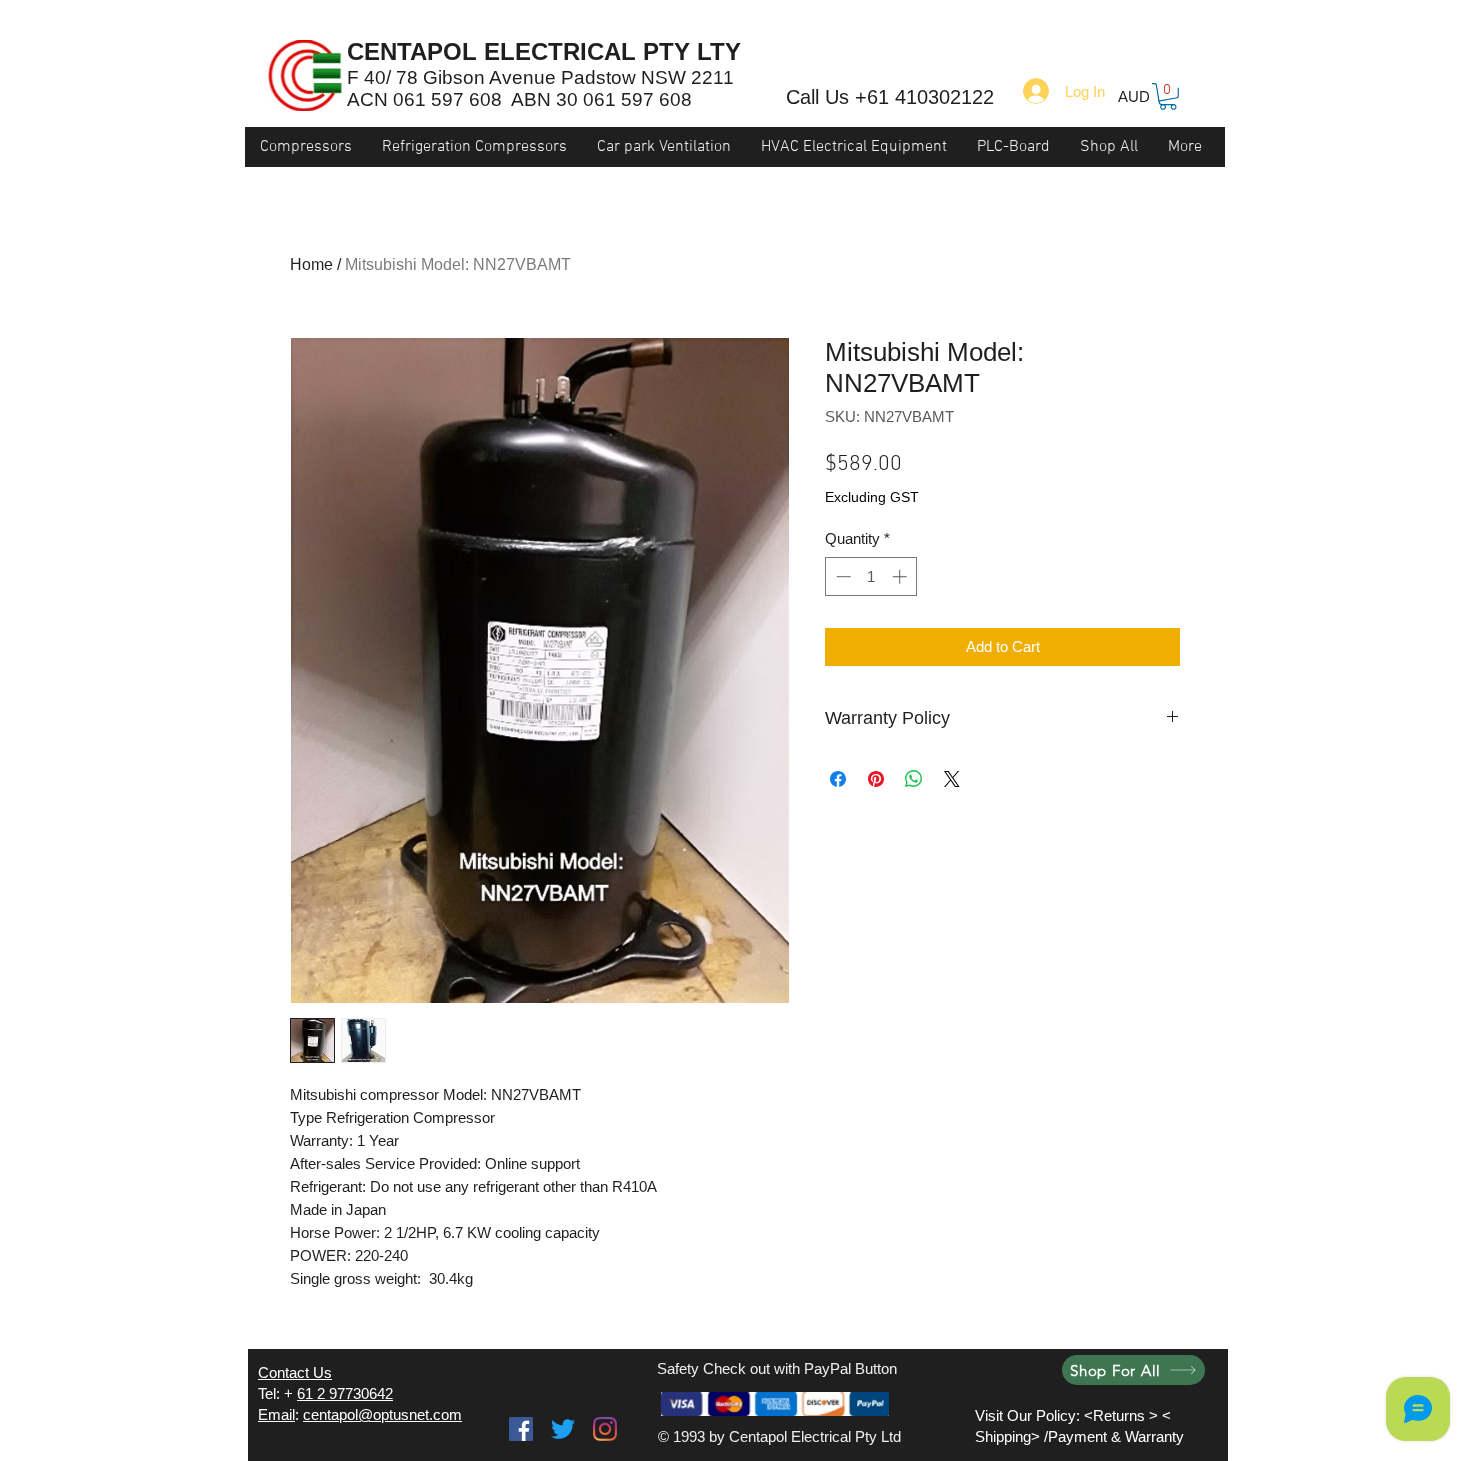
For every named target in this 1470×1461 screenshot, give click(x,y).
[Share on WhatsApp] (914, 779)
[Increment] (901, 576)
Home (311, 264)
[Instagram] (605, 1429)
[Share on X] (952, 779)
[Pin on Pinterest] (876, 779)
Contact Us (295, 1372)
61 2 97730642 (345, 1393)
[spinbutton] (871, 576)
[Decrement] (841, 576)
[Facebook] (521, 1429)
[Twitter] (563, 1429)
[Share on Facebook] (838, 779)
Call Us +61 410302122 (890, 97)
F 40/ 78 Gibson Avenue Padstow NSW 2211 (540, 77)
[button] (1168, 96)
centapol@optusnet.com (382, 1414)
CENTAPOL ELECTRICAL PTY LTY (544, 51)
